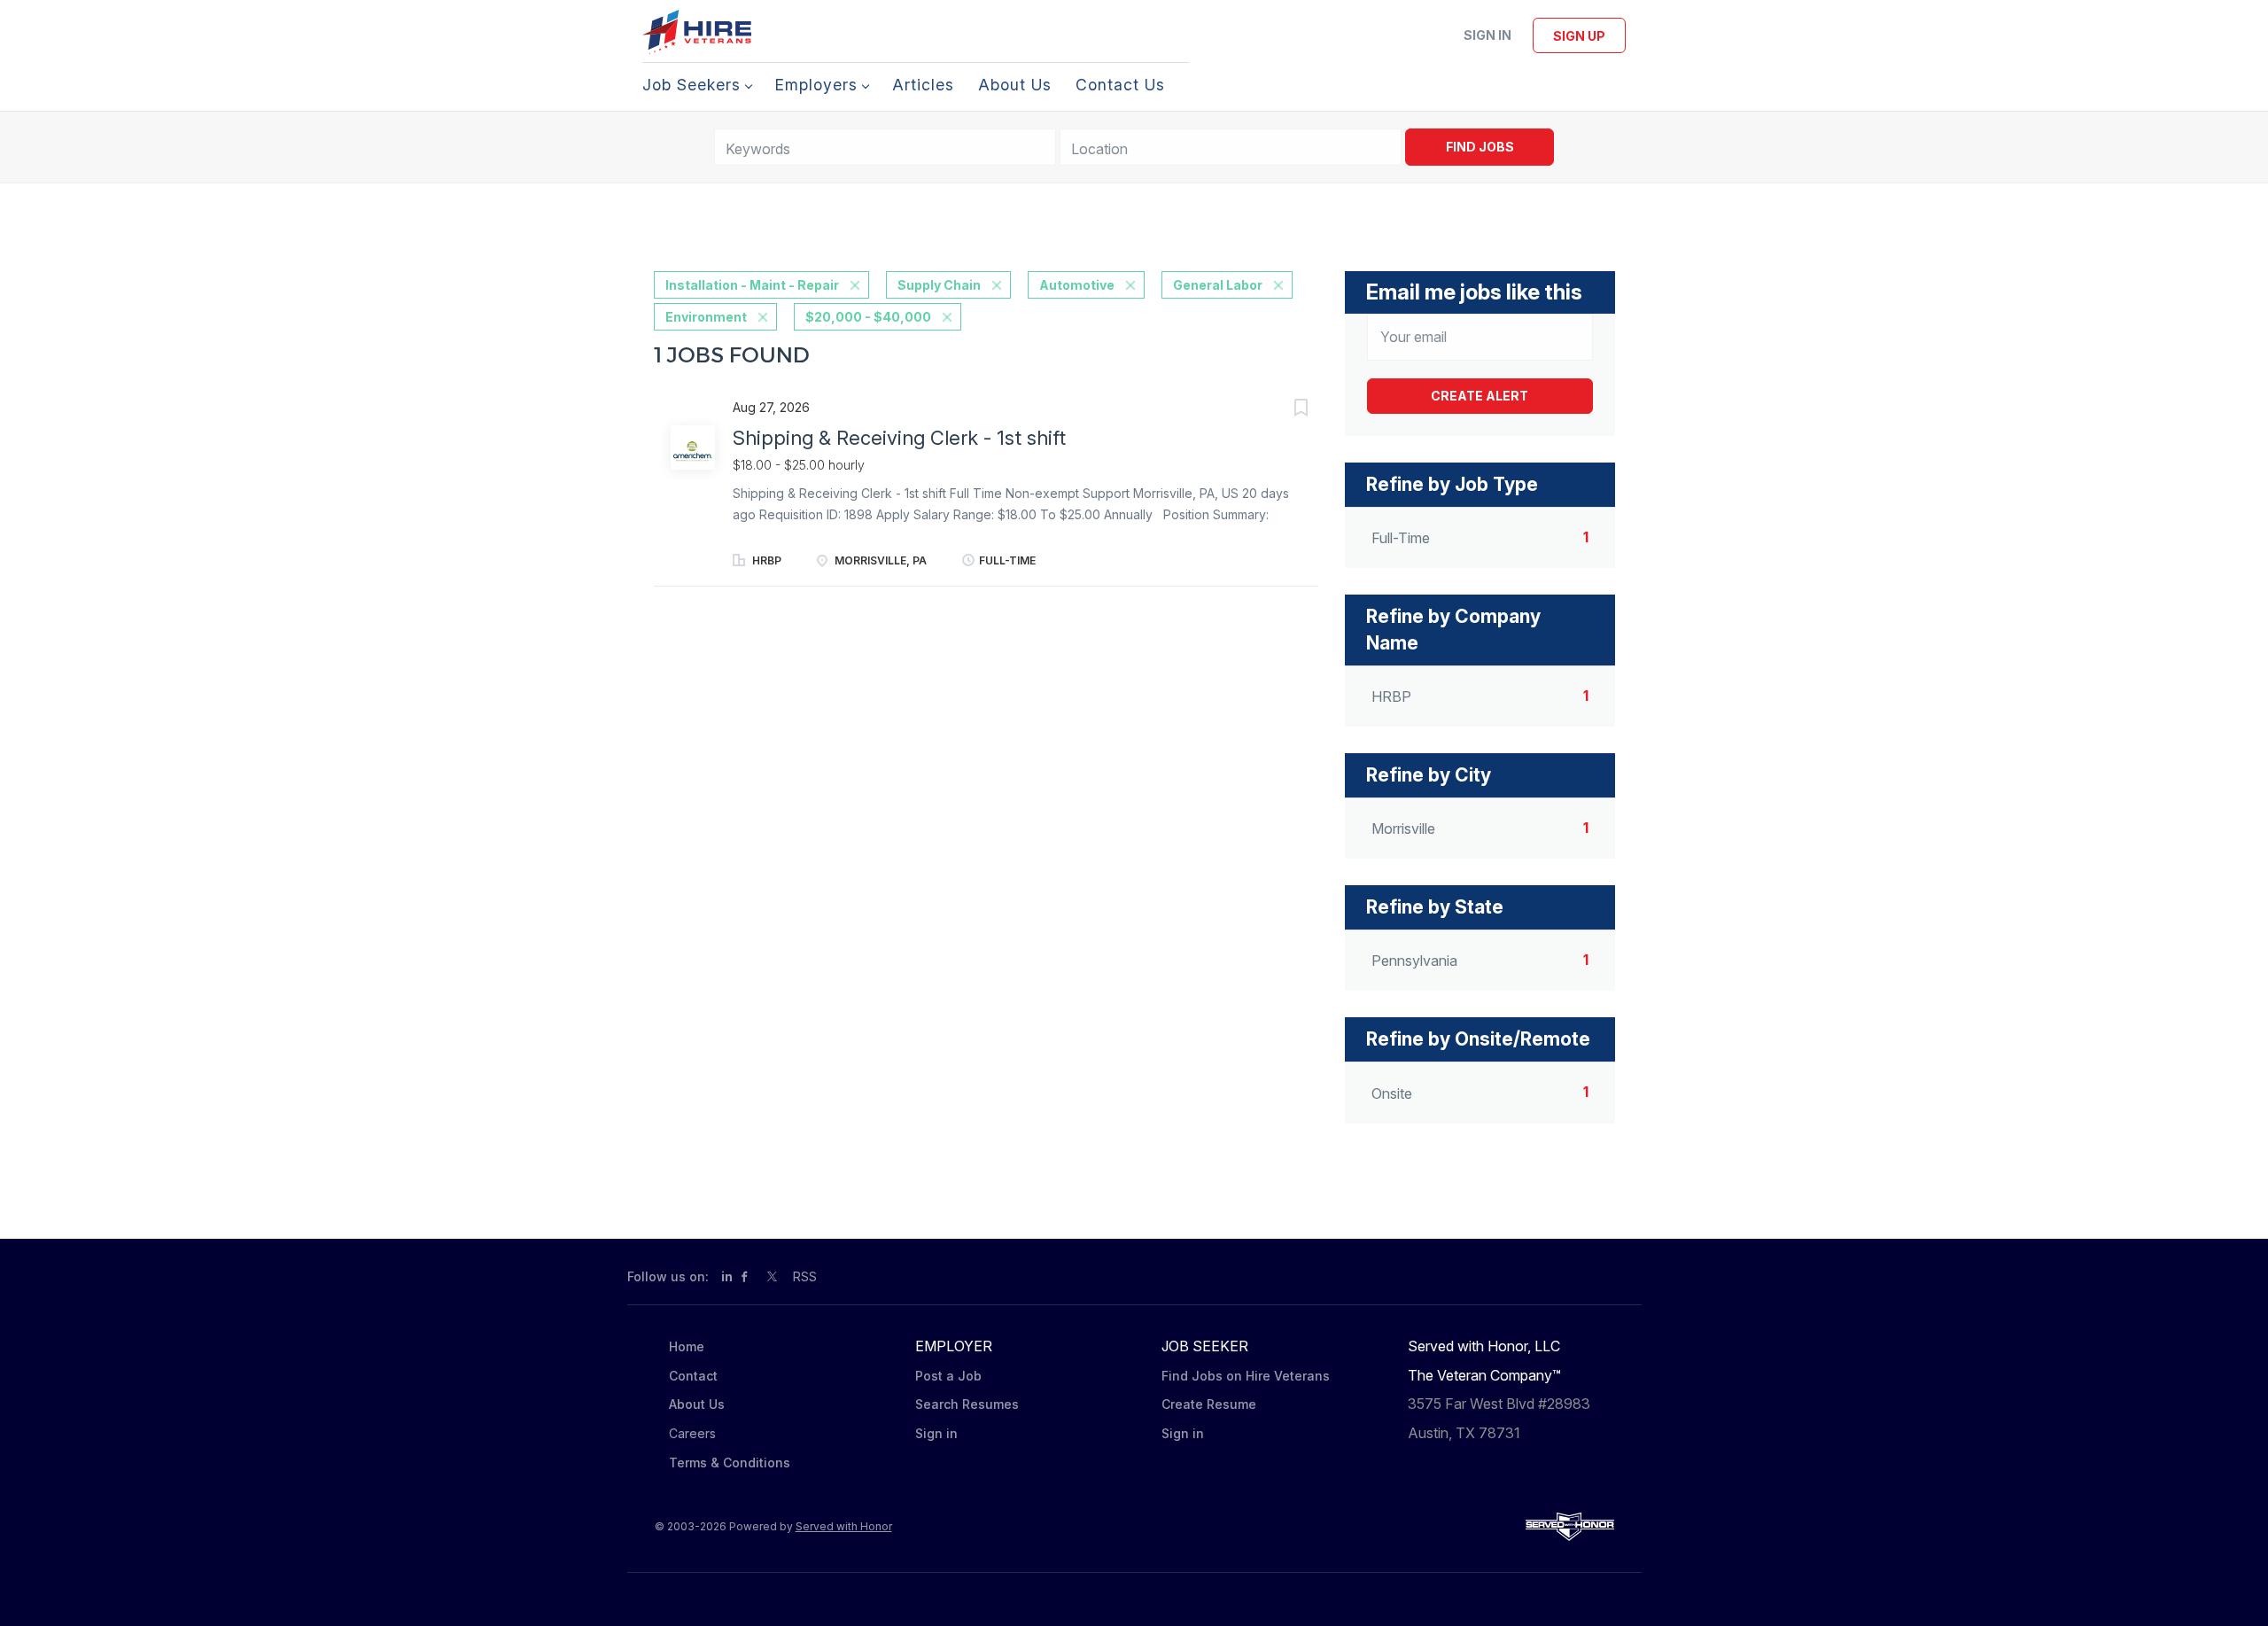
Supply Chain (939, 285)
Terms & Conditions (730, 1463)
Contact (693, 1376)
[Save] (1283, 410)
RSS (805, 1276)
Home (687, 1346)
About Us (697, 1404)
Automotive (1077, 285)
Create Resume (1209, 1404)
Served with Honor (844, 1526)
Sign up (1579, 36)
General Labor (1218, 285)
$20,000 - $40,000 (868, 317)
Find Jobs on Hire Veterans (1246, 1376)
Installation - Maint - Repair (752, 285)
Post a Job (948, 1376)
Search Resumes (967, 1404)
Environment (706, 317)
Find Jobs (1480, 147)
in (727, 1276)
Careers (692, 1433)
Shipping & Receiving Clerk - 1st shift (899, 438)
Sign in (1487, 35)
